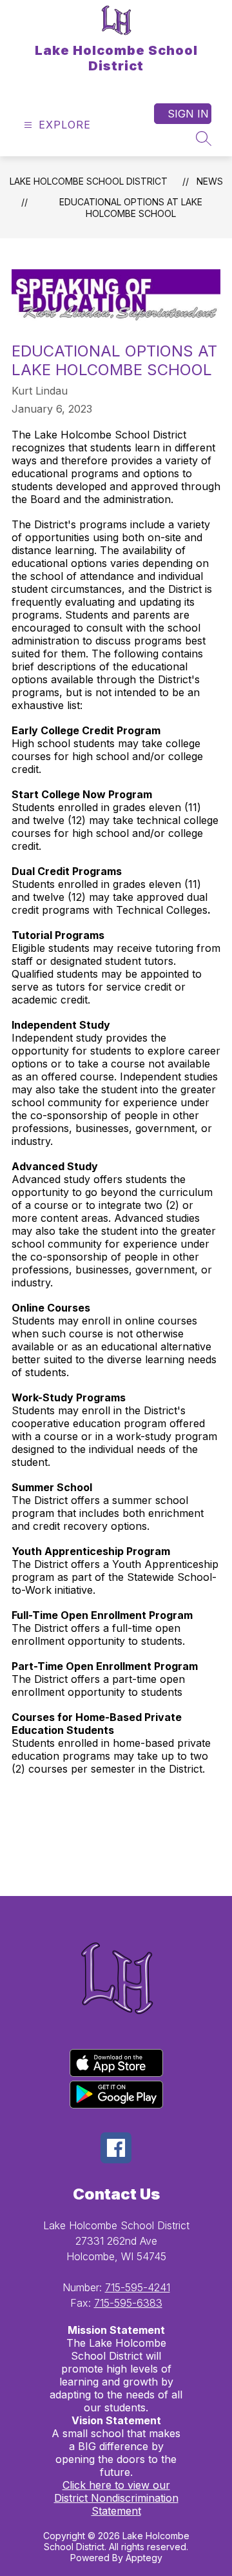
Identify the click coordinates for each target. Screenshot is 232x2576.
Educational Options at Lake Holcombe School (131, 208)
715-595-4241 (138, 2287)
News (210, 181)
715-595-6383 (128, 2303)
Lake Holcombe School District (89, 181)
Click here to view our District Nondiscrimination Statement (116, 2498)
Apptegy (144, 2558)
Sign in (188, 114)
